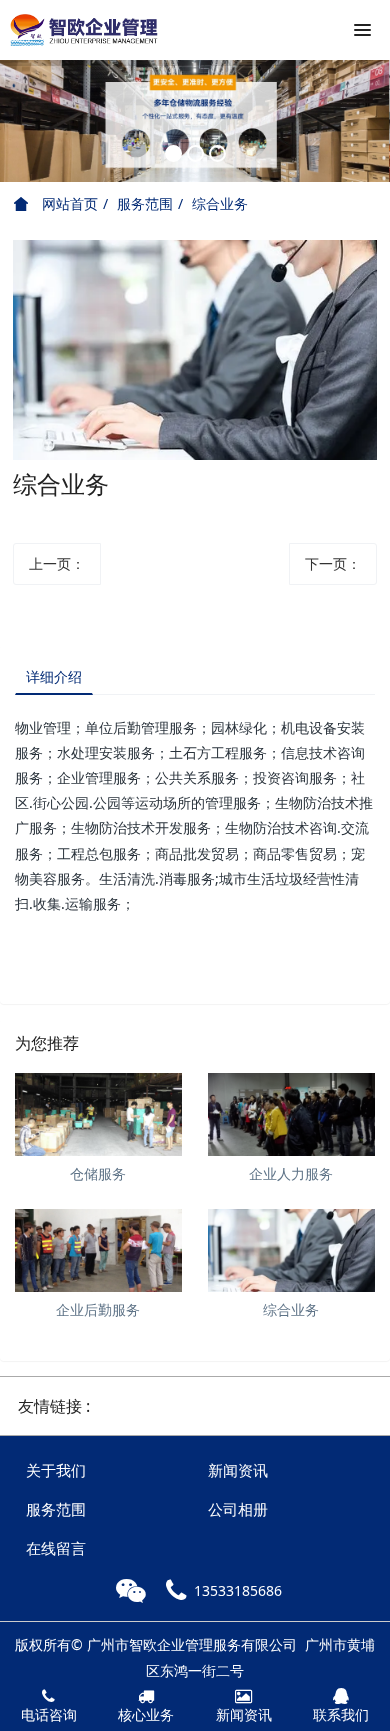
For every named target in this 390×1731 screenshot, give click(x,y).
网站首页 (68, 203)
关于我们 (56, 1470)
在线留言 (56, 1548)
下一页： (333, 563)
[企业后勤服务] (98, 1250)
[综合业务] (291, 1250)
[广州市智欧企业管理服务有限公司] (85, 30)
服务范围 (145, 203)
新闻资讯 (238, 1470)
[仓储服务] (98, 1114)
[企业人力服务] (291, 1114)
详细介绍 (54, 676)
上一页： (57, 563)
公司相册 (238, 1509)
